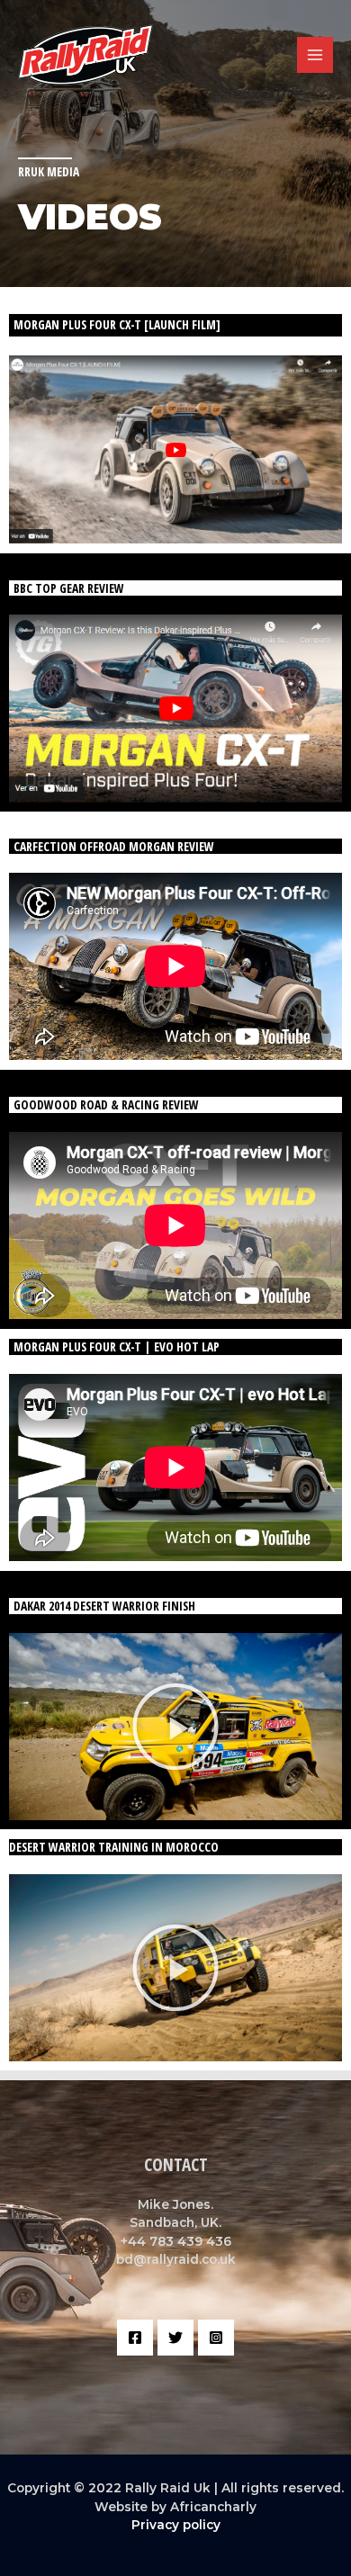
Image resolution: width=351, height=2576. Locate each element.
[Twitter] (175, 2338)
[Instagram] (216, 2338)
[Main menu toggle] (315, 55)
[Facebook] (135, 2338)
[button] (175, 1727)
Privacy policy (176, 2525)
